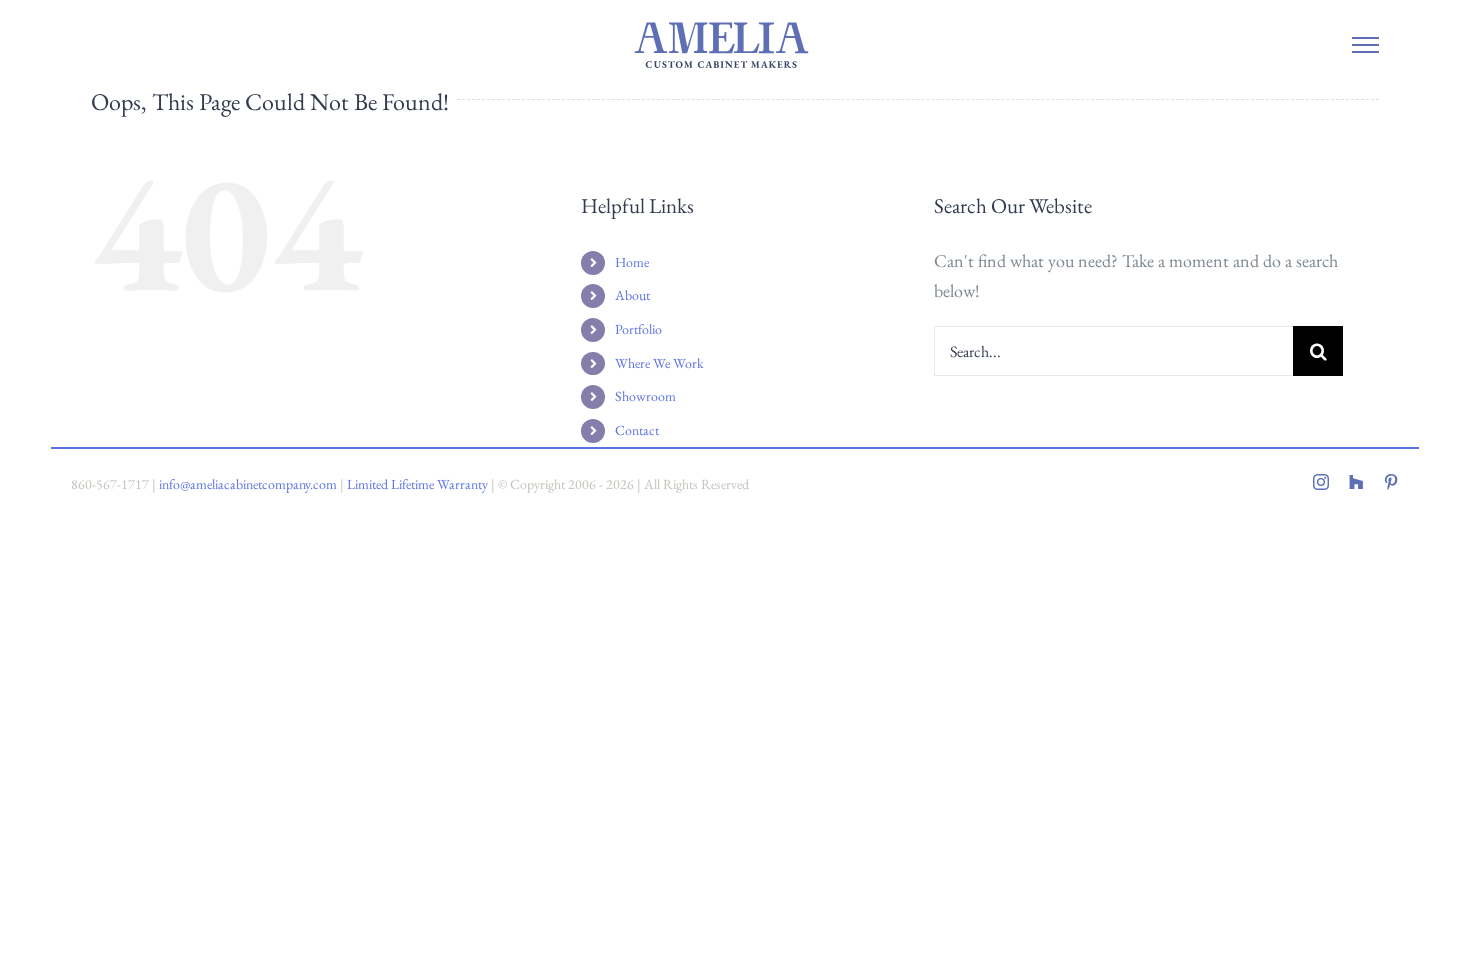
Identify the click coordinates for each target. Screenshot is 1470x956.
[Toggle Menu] (1365, 45)
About (632, 295)
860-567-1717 (110, 484)
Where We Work (659, 363)
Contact (637, 430)
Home (632, 262)
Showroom (645, 396)
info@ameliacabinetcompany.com (248, 484)
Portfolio (638, 329)
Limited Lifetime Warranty (417, 484)
